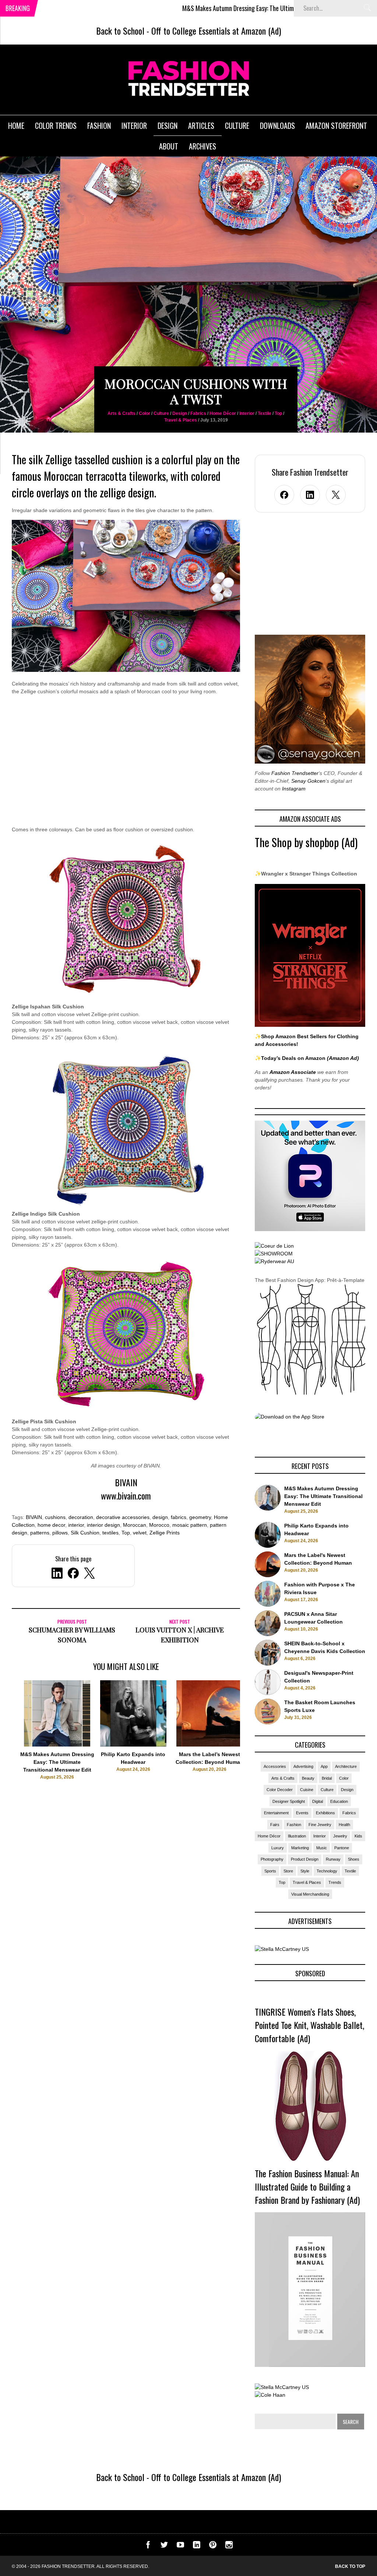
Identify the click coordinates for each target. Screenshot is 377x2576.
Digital (318, 1801)
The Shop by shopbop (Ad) (306, 842)
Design (180, 413)
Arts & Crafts (121, 413)
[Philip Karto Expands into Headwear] (133, 1745)
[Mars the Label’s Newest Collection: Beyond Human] (209, 1745)
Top (278, 413)
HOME (16, 126)
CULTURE (237, 126)
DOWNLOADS (277, 126)
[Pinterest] (213, 2547)
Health (344, 1825)
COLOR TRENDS (56, 126)
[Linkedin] (197, 2547)
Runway (333, 1859)
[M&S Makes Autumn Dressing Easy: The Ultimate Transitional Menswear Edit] (57, 1745)
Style (305, 1871)
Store (288, 1871)
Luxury (278, 1848)
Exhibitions (325, 1813)
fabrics (179, 1517)
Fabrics (198, 413)
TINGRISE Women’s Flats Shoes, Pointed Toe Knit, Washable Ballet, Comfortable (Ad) (309, 2025)
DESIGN (168, 126)
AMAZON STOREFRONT (336, 126)
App (324, 1766)
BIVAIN (34, 1517)
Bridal (327, 1778)
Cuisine (307, 1790)
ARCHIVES (202, 146)
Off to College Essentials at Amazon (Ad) (216, 31)
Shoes (354, 1859)
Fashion (294, 1825)
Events (302, 1813)
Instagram (294, 789)
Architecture (346, 1766)
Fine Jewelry (320, 1825)
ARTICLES (201, 126)
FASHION (99, 126)
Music (322, 1848)
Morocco (159, 1525)
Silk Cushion (85, 1533)
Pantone (342, 1848)
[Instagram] (229, 2547)
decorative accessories (123, 1517)
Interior (247, 413)
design (160, 1517)
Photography (272, 1859)
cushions (55, 1517)
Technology (327, 1871)
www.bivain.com (126, 1495)
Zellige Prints (165, 1533)
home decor (51, 1525)
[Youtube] (180, 2547)
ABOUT (169, 146)
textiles (110, 1533)
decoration (81, 1517)
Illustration (297, 1836)
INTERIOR (134, 126)
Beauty (308, 1778)
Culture (161, 413)
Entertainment (276, 1813)
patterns (40, 1533)
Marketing (300, 1848)
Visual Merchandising (310, 1894)
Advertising (303, 1766)
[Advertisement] (126, 765)
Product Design (305, 1859)
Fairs (275, 1825)
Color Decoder (280, 1790)
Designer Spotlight (289, 1801)
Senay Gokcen (308, 781)
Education (339, 1801)
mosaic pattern (190, 1525)
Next (255, 1737)
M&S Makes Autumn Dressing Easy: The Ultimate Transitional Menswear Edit (201, 8)
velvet (140, 1533)
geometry (200, 1517)
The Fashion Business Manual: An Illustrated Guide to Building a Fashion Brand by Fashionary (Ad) (307, 2186)
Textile (265, 413)
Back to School (120, 31)
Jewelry (340, 1836)
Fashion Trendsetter (295, 773)
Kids (358, 1836)
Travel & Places (181, 420)
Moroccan (135, 1525)
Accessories (275, 1766)
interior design (103, 1525)
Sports (270, 1871)
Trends (335, 1882)
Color (145, 413)
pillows (60, 1533)
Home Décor (223, 413)
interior (76, 1525)
